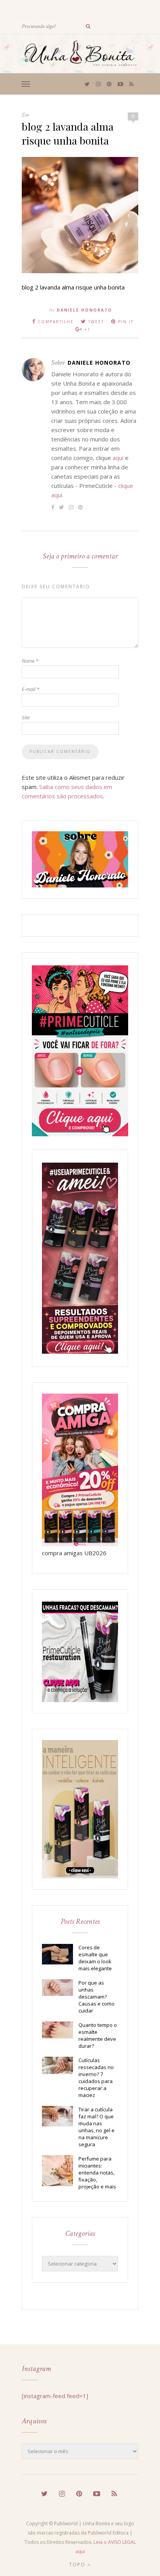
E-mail (30, 689)
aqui (118, 458)
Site (26, 717)
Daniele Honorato (84, 310)
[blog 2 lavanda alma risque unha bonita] (80, 271)
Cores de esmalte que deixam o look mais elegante (95, 1958)
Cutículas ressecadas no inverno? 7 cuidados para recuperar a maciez (96, 2078)
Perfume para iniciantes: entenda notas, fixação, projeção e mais (97, 2173)
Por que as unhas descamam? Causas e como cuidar (97, 1997)
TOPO (78, 2565)
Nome (30, 661)
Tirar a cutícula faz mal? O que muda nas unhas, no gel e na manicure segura (97, 2127)
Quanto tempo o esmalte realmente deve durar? (98, 2035)
